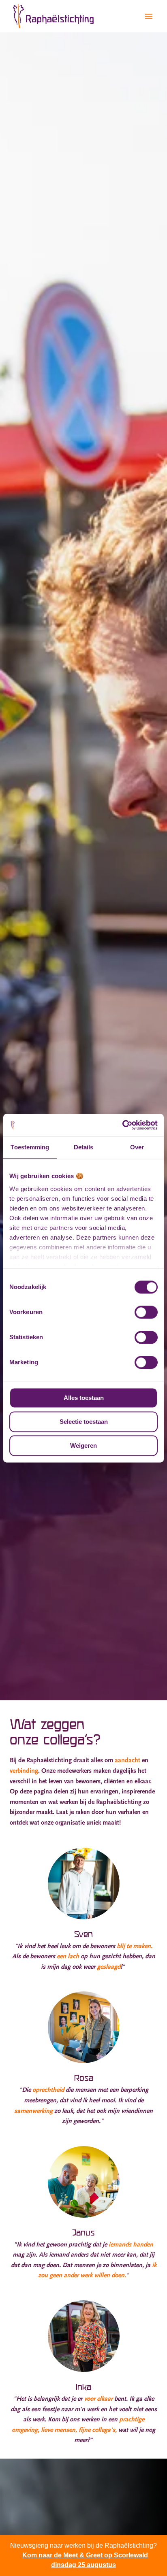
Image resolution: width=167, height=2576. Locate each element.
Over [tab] (137, 1147)
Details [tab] (84, 1147)
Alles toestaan (84, 1398)
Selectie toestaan (84, 1422)
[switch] (146, 1312)
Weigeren (83, 1445)
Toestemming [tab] (30, 1147)
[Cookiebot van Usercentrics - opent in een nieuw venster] (122, 1125)
